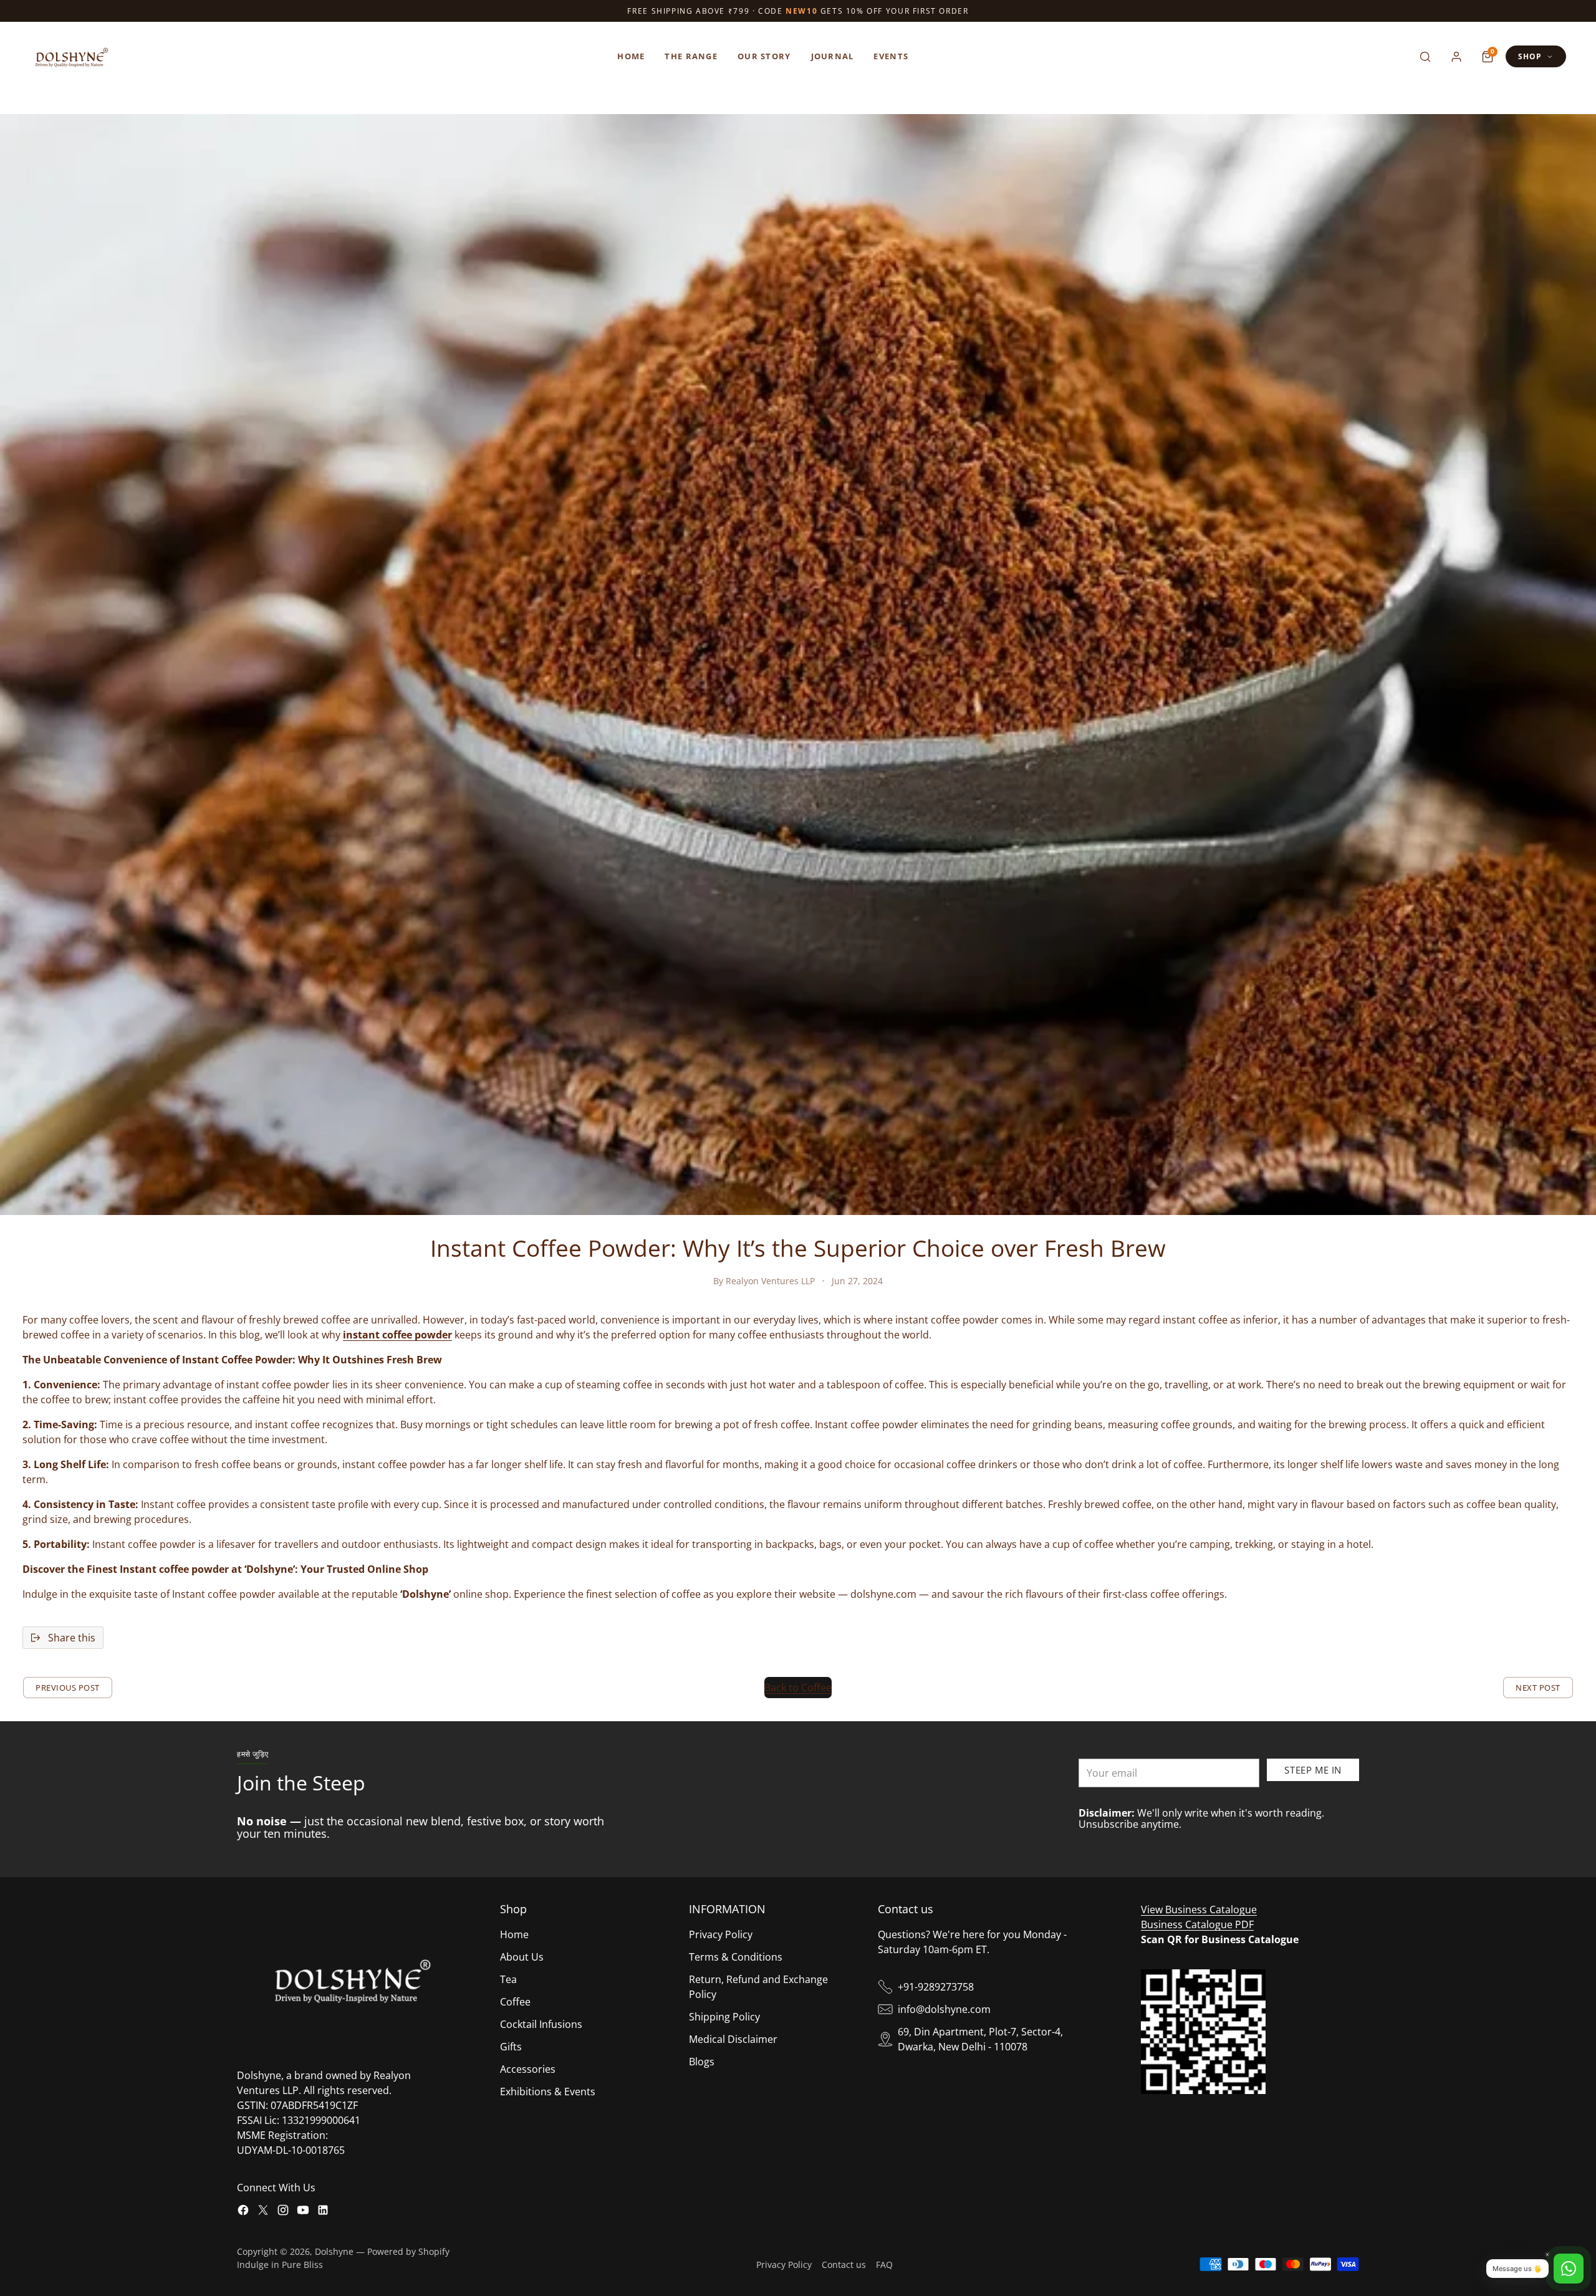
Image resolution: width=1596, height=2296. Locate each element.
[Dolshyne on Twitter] (263, 2212)
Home (631, 56)
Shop (1530, 56)
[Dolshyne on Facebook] (243, 2212)
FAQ (884, 2265)
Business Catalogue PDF (1197, 1924)
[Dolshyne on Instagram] (283, 2212)
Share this (72, 1638)
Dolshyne (334, 2251)
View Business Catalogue (1199, 1909)
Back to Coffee (798, 1688)
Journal (833, 56)
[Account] (1456, 57)
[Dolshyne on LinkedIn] (323, 2212)
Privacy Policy (721, 1934)
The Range (691, 56)
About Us (522, 1957)
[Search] (1425, 57)
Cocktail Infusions (541, 2024)
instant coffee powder (397, 1335)
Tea (508, 1979)
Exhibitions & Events (548, 2092)
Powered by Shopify (408, 2251)
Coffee (515, 2002)
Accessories (528, 2069)
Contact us (844, 2265)
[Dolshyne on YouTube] (303, 2212)
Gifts (511, 2047)
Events (891, 56)
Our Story (764, 56)
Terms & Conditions (736, 1957)
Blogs (702, 2062)
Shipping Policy (724, 2017)
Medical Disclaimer (733, 2039)
